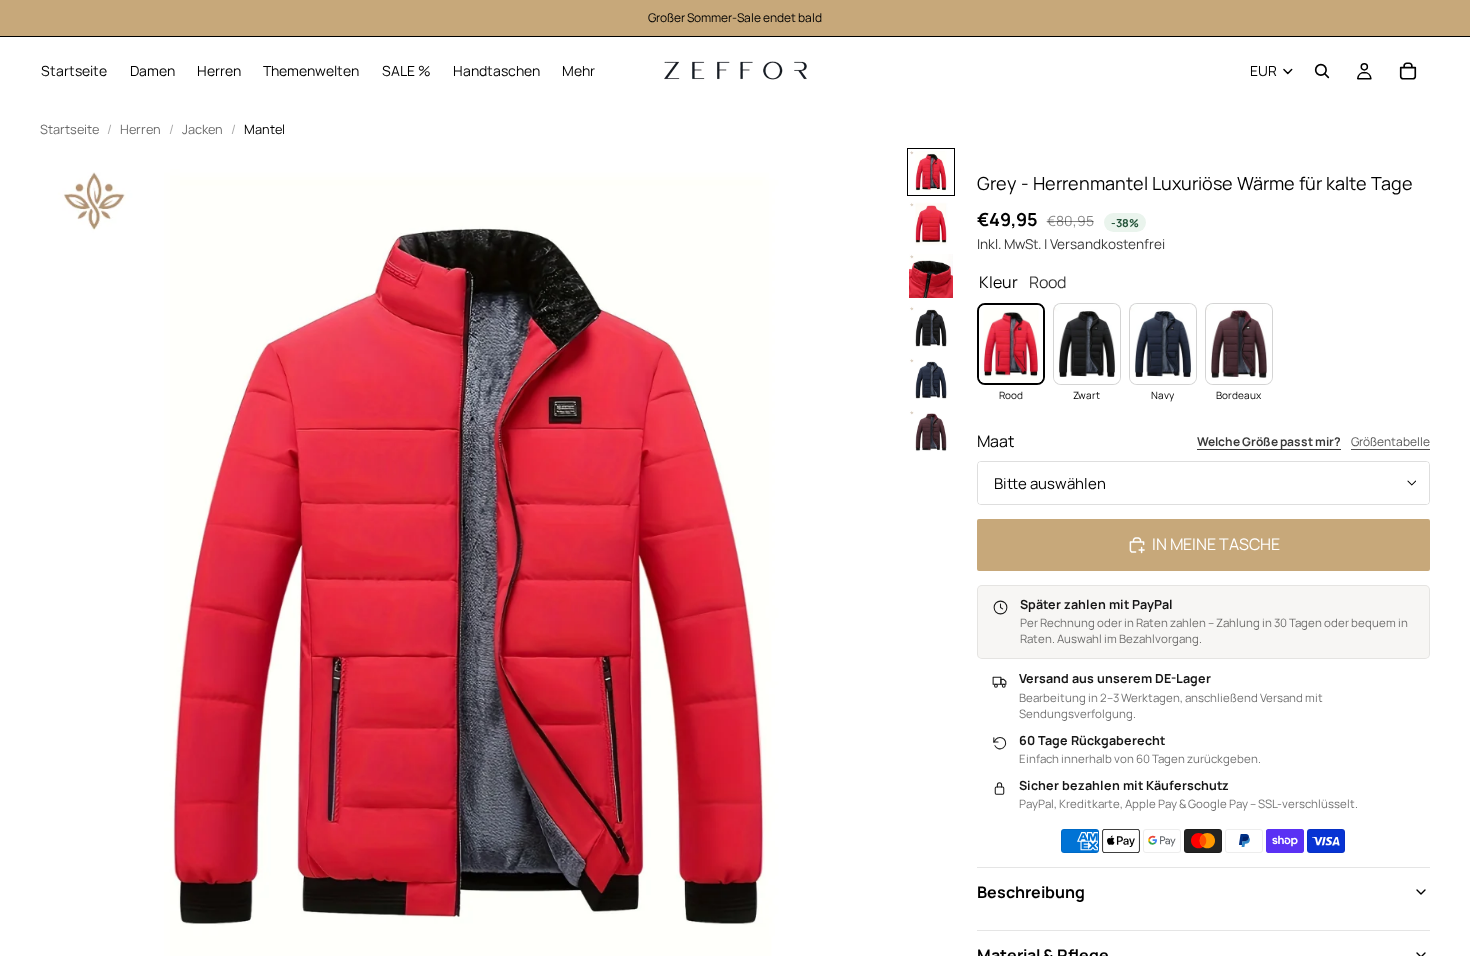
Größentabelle (1390, 442)
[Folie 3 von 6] (931, 276)
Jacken (202, 129)
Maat (995, 441)
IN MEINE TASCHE (1216, 544)
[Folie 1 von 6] (931, 172)
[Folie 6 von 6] (931, 432)
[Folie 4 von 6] (931, 328)
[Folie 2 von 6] (931, 224)
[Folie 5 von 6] (931, 380)
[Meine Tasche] (1408, 71)
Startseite (69, 129)
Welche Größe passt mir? (1269, 442)
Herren (140, 129)
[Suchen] (1322, 71)
